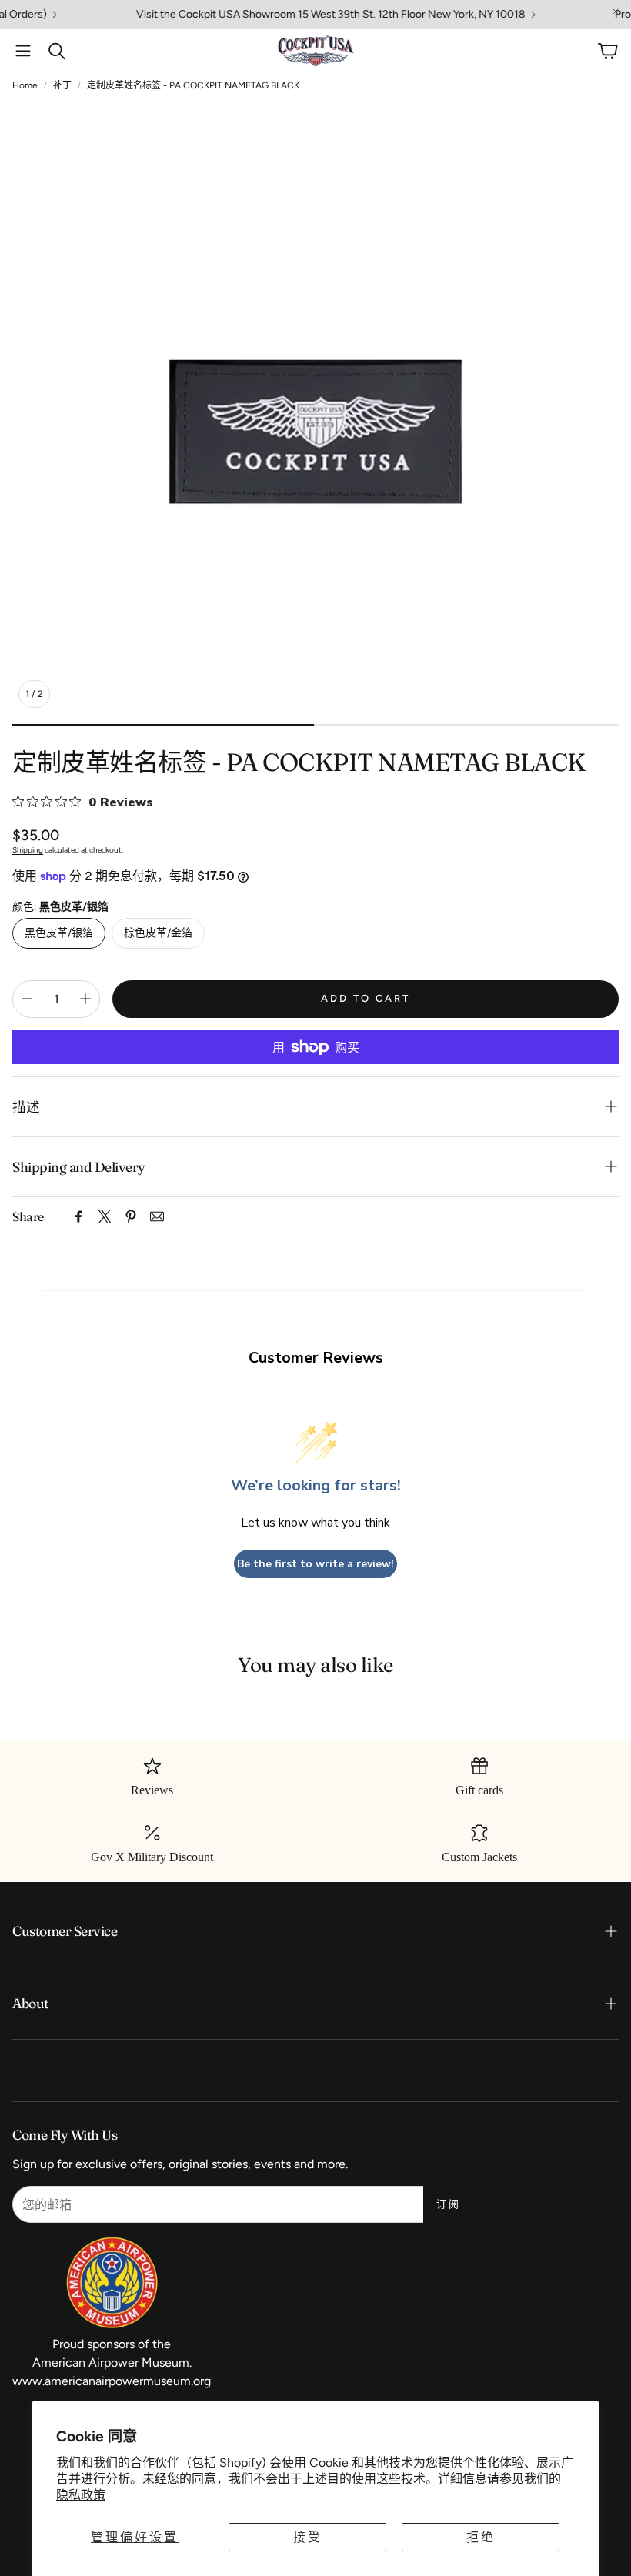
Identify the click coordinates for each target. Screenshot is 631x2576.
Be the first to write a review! (315, 1564)
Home (25, 85)
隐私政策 (81, 2495)
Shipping (28, 850)
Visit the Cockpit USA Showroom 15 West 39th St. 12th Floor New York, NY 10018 (295, 15)
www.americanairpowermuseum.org (112, 2381)
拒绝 (481, 2537)
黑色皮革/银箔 (59, 933)
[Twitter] (105, 1216)
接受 (308, 2537)
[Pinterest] (131, 1216)
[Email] (157, 1216)
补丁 (62, 85)
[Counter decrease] (27, 999)
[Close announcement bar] (616, 12)
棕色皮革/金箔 (158, 933)
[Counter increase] (85, 999)
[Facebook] (78, 1216)
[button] (23, 51)
